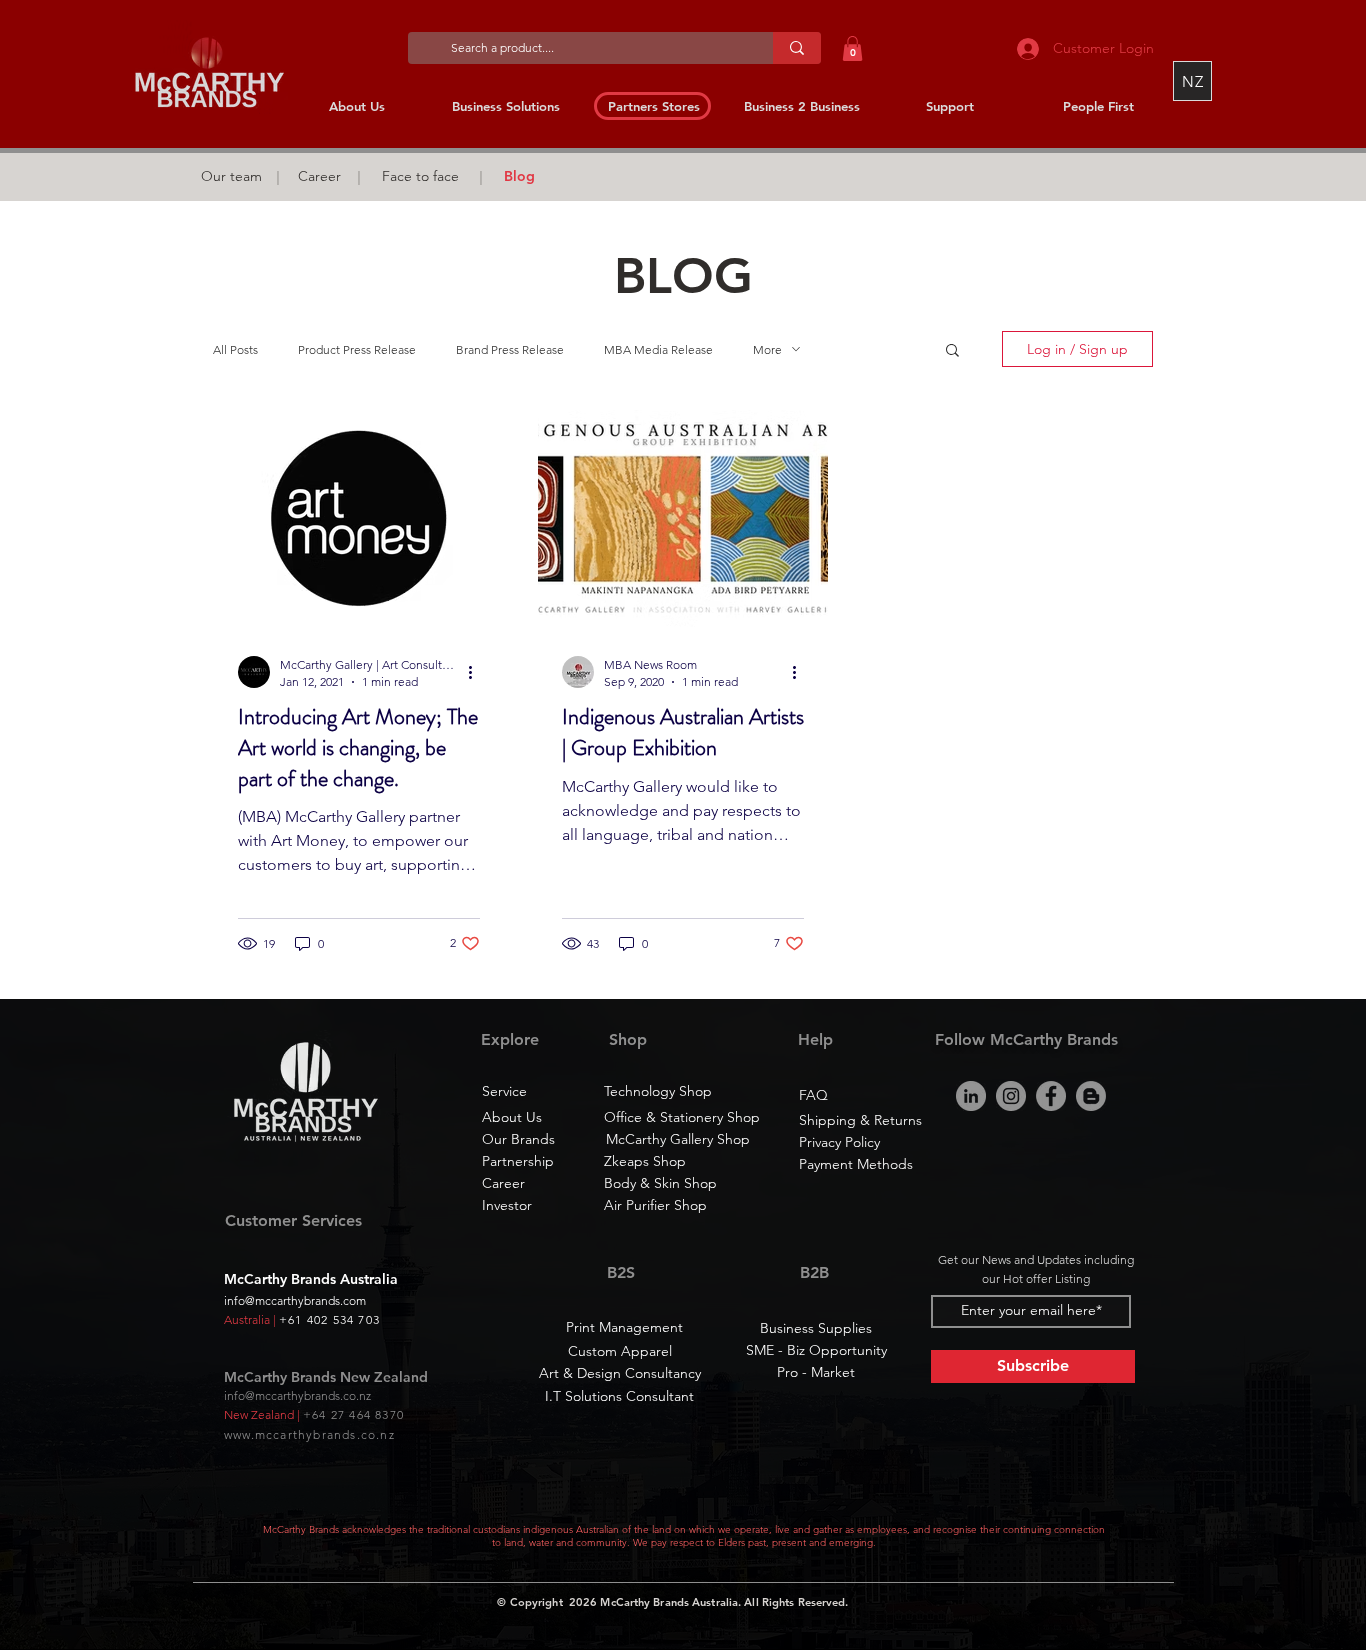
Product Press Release (357, 349)
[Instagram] (1011, 1096)
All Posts (235, 349)
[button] (852, 48)
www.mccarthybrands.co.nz (309, 1434)
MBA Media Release (658, 349)
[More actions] (477, 672)
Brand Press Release (510, 349)
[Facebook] (1051, 1096)
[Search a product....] (797, 48)
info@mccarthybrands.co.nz (297, 1395)
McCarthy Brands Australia (669, 1602)
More (767, 349)
